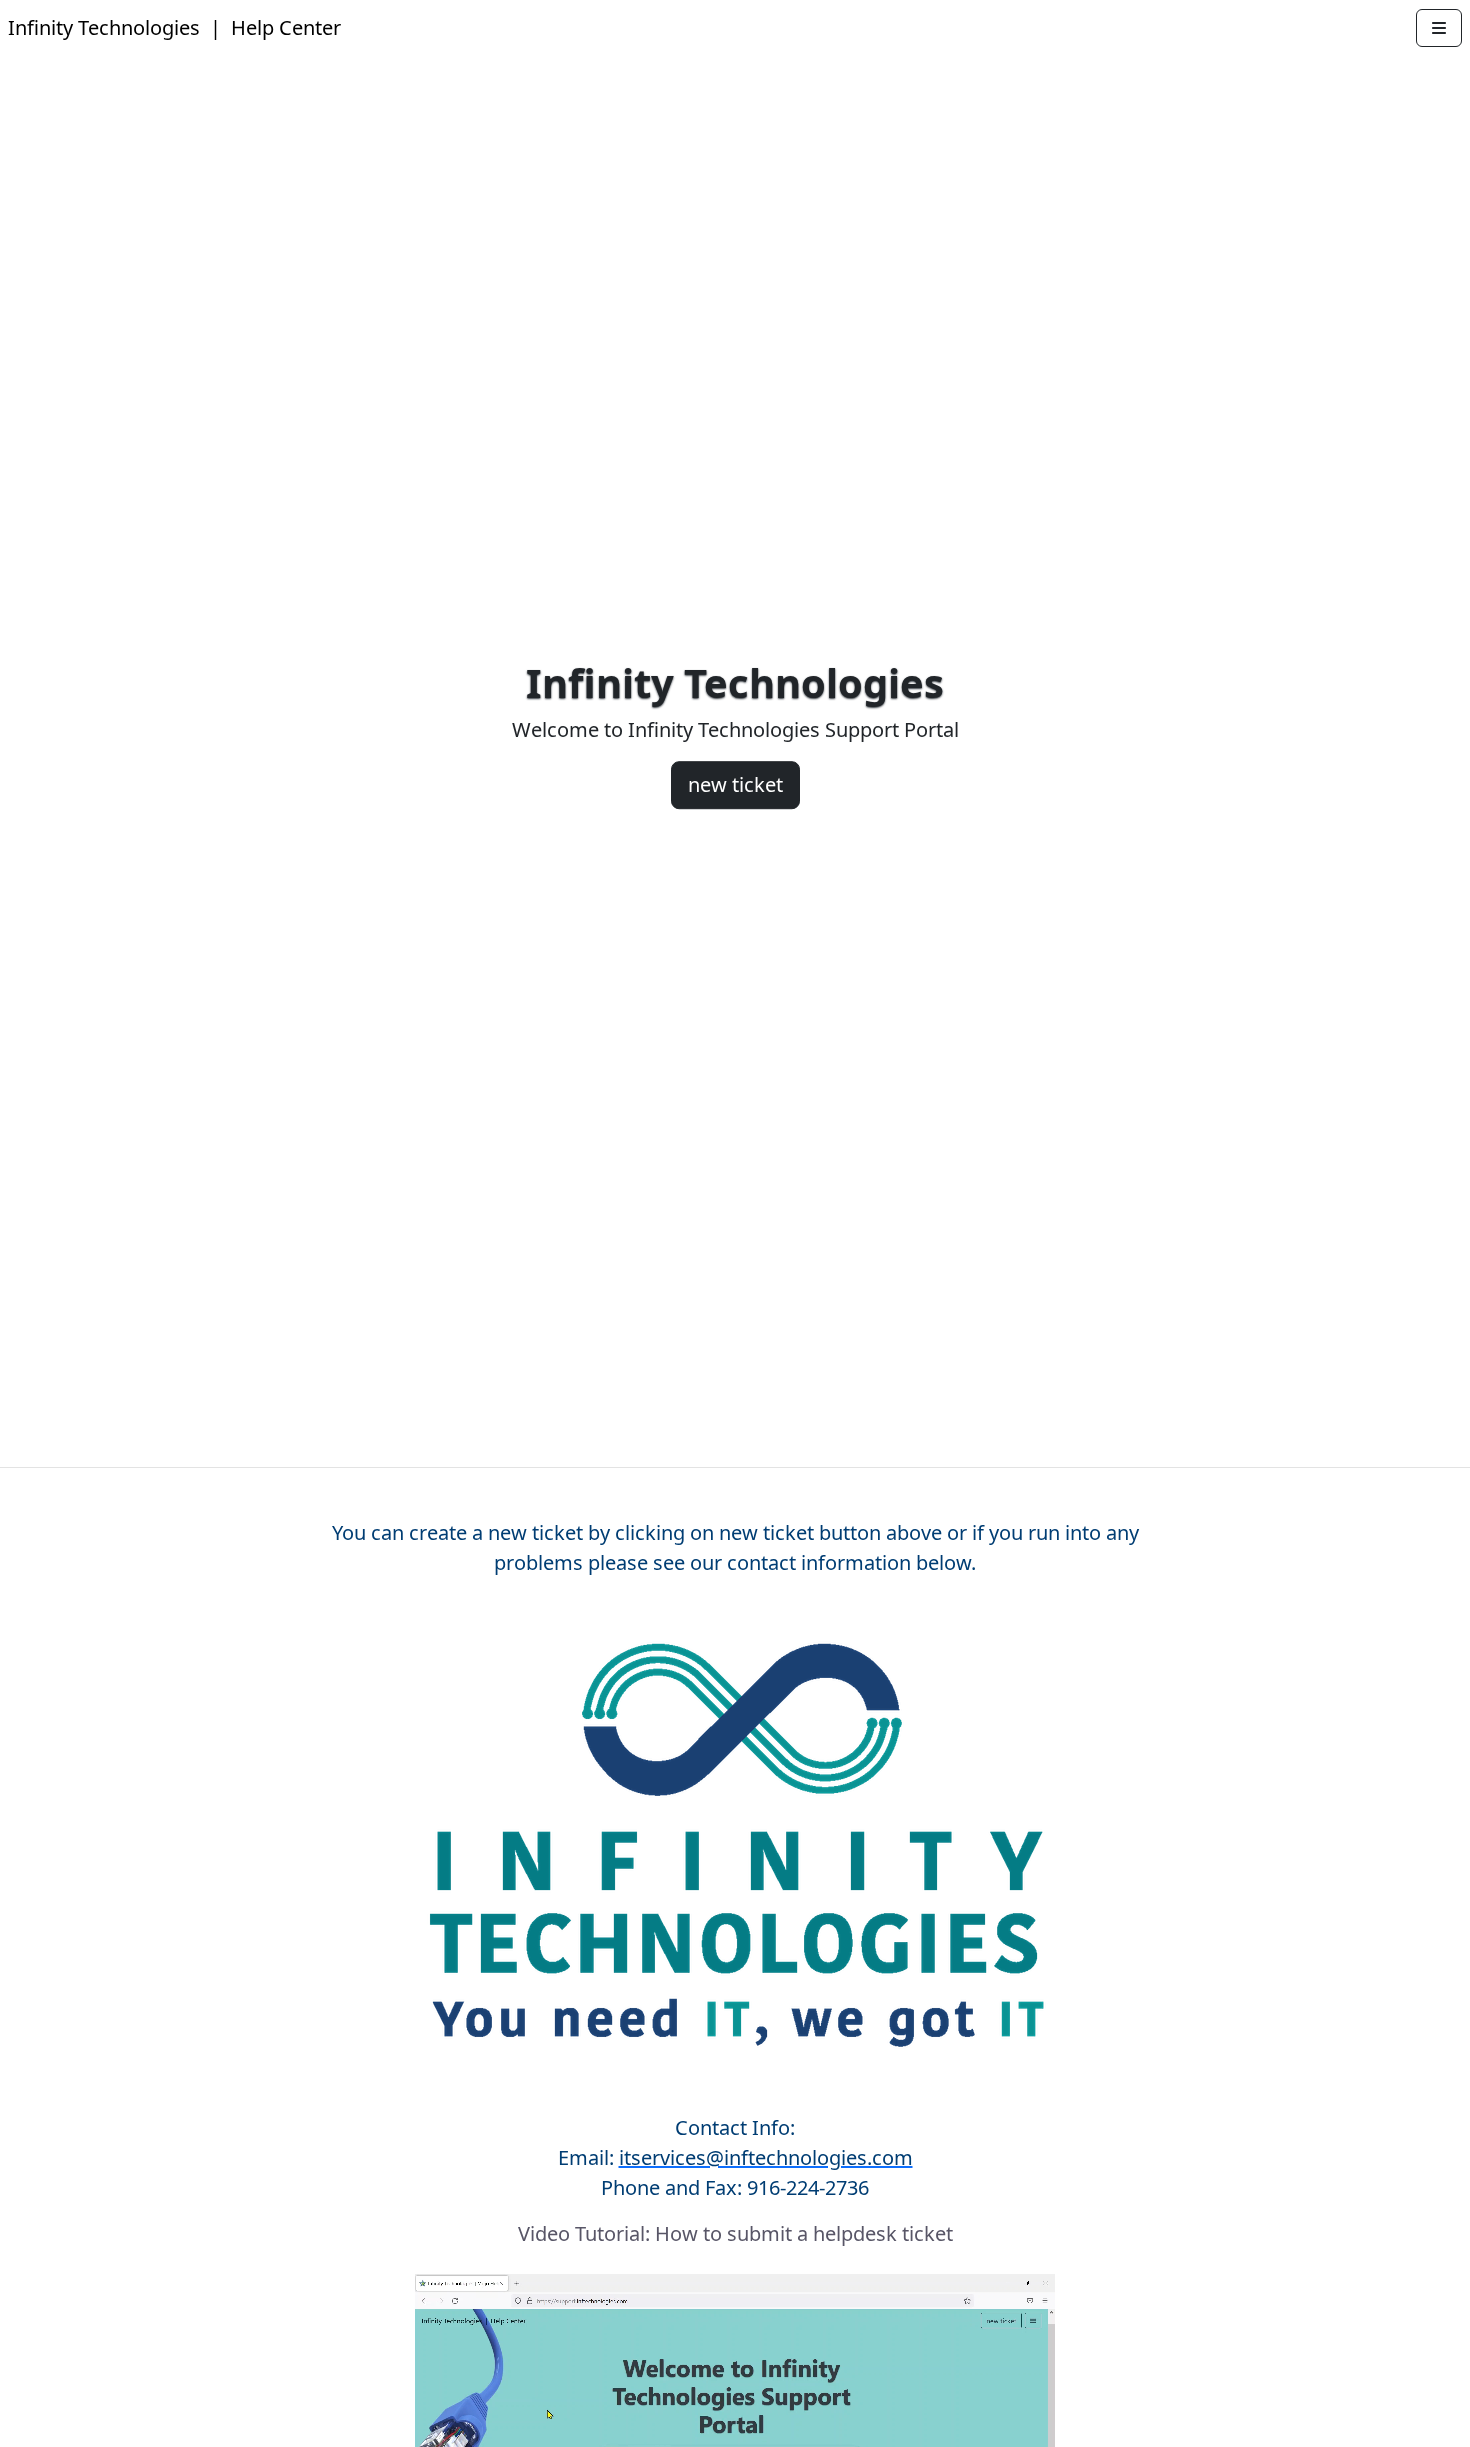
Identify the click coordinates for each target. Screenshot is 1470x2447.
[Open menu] (1439, 28)
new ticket (735, 784)
